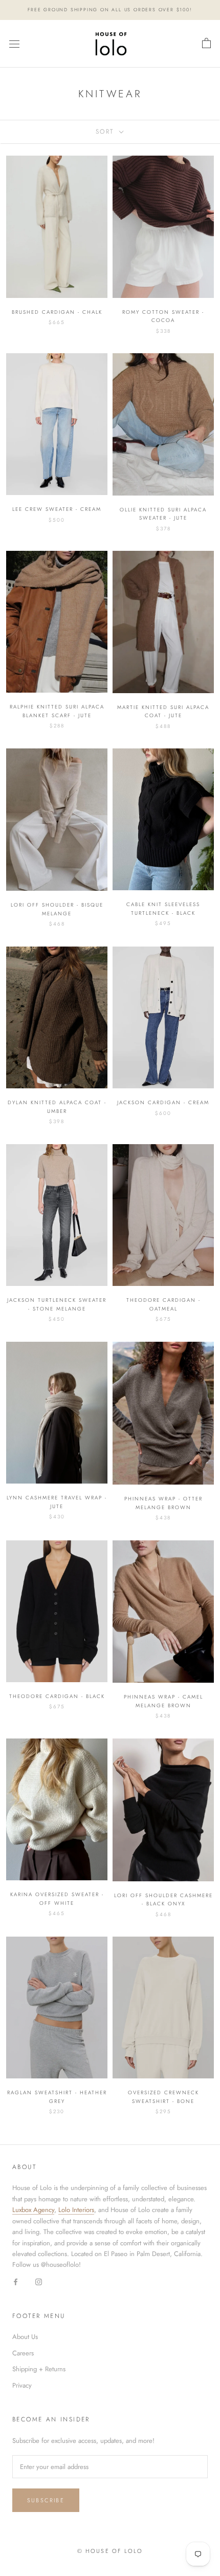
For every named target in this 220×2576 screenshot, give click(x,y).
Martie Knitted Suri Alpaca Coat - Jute (163, 712)
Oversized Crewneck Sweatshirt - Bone (163, 2097)
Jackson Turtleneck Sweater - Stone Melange (57, 1304)
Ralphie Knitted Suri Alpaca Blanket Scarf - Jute (57, 711)
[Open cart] (206, 44)
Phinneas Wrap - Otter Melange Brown (163, 1503)
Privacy (22, 2385)
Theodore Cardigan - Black (57, 1696)
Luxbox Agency (33, 2210)
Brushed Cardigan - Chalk (57, 312)
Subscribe (46, 2500)
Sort (106, 132)
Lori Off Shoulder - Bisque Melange (57, 909)
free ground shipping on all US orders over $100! (110, 9)
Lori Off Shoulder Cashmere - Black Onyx (163, 1900)
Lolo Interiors (76, 2210)
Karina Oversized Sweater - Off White (57, 1899)
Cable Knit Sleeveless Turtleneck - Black (163, 909)
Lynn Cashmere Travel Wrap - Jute (57, 1502)
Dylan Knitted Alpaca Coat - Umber (57, 1107)
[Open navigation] (14, 44)
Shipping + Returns (39, 2369)
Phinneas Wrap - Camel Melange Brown (163, 1701)
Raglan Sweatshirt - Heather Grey (57, 2097)
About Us (25, 2337)
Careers (23, 2353)
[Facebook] (16, 2281)
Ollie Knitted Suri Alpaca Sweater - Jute (163, 514)
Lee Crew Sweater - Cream (57, 509)
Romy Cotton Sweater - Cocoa (163, 316)
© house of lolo (110, 2551)
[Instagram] (39, 2281)
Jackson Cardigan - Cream (163, 1102)
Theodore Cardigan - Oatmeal (163, 1304)
